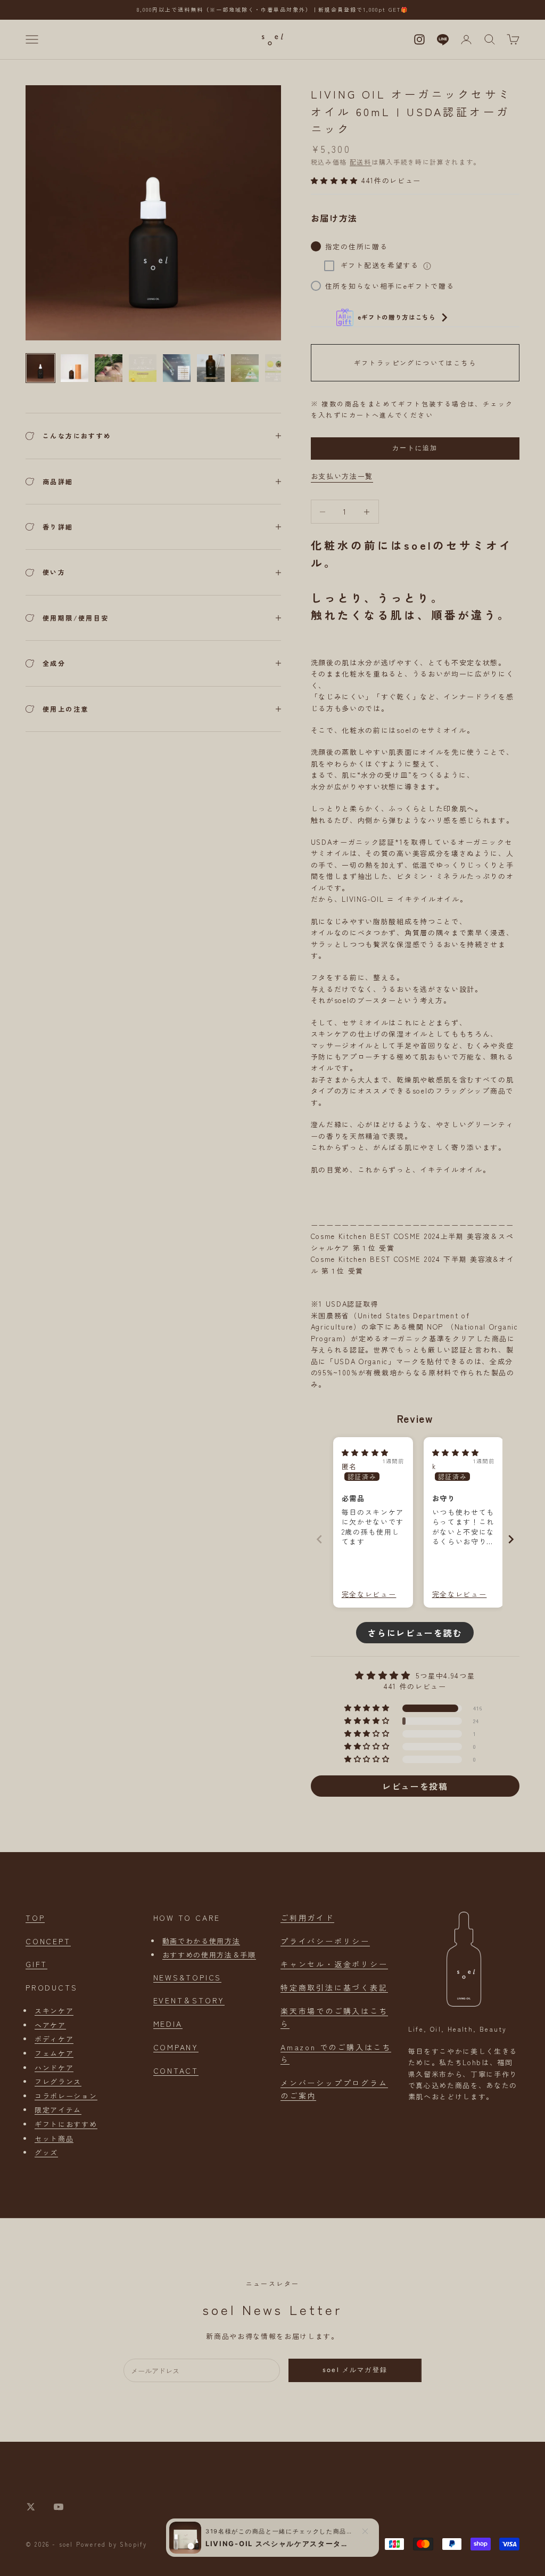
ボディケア (54, 2039)
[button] (336, 180)
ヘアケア (50, 2025)
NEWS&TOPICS (188, 1977)
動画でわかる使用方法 (201, 1941)
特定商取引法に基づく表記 (334, 1987)
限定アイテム (58, 2110)
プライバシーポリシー (325, 1941)
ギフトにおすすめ (66, 2124)
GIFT (36, 1964)
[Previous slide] (319, 1539)
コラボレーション (66, 2096)
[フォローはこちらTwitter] (31, 2507)
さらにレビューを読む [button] (415, 1633)
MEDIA (168, 2024)
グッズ (46, 2152)
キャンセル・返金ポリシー (334, 1964)
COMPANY (176, 2047)
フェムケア (54, 2053)
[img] (366, 1452)
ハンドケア (54, 2068)
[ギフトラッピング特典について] (427, 266)
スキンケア (54, 2011)
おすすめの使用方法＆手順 (209, 1955)
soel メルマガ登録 (355, 2370)
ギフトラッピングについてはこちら (415, 362)
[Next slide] (511, 1539)
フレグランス (58, 2081)
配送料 (361, 162)
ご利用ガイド (307, 1918)
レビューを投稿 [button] (415, 1786)
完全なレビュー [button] (369, 1594)
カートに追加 (415, 448)
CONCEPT (48, 1941)
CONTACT (176, 2070)
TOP (35, 1918)
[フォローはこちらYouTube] (59, 2507)
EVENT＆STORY (189, 2000)
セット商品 (54, 2138)
